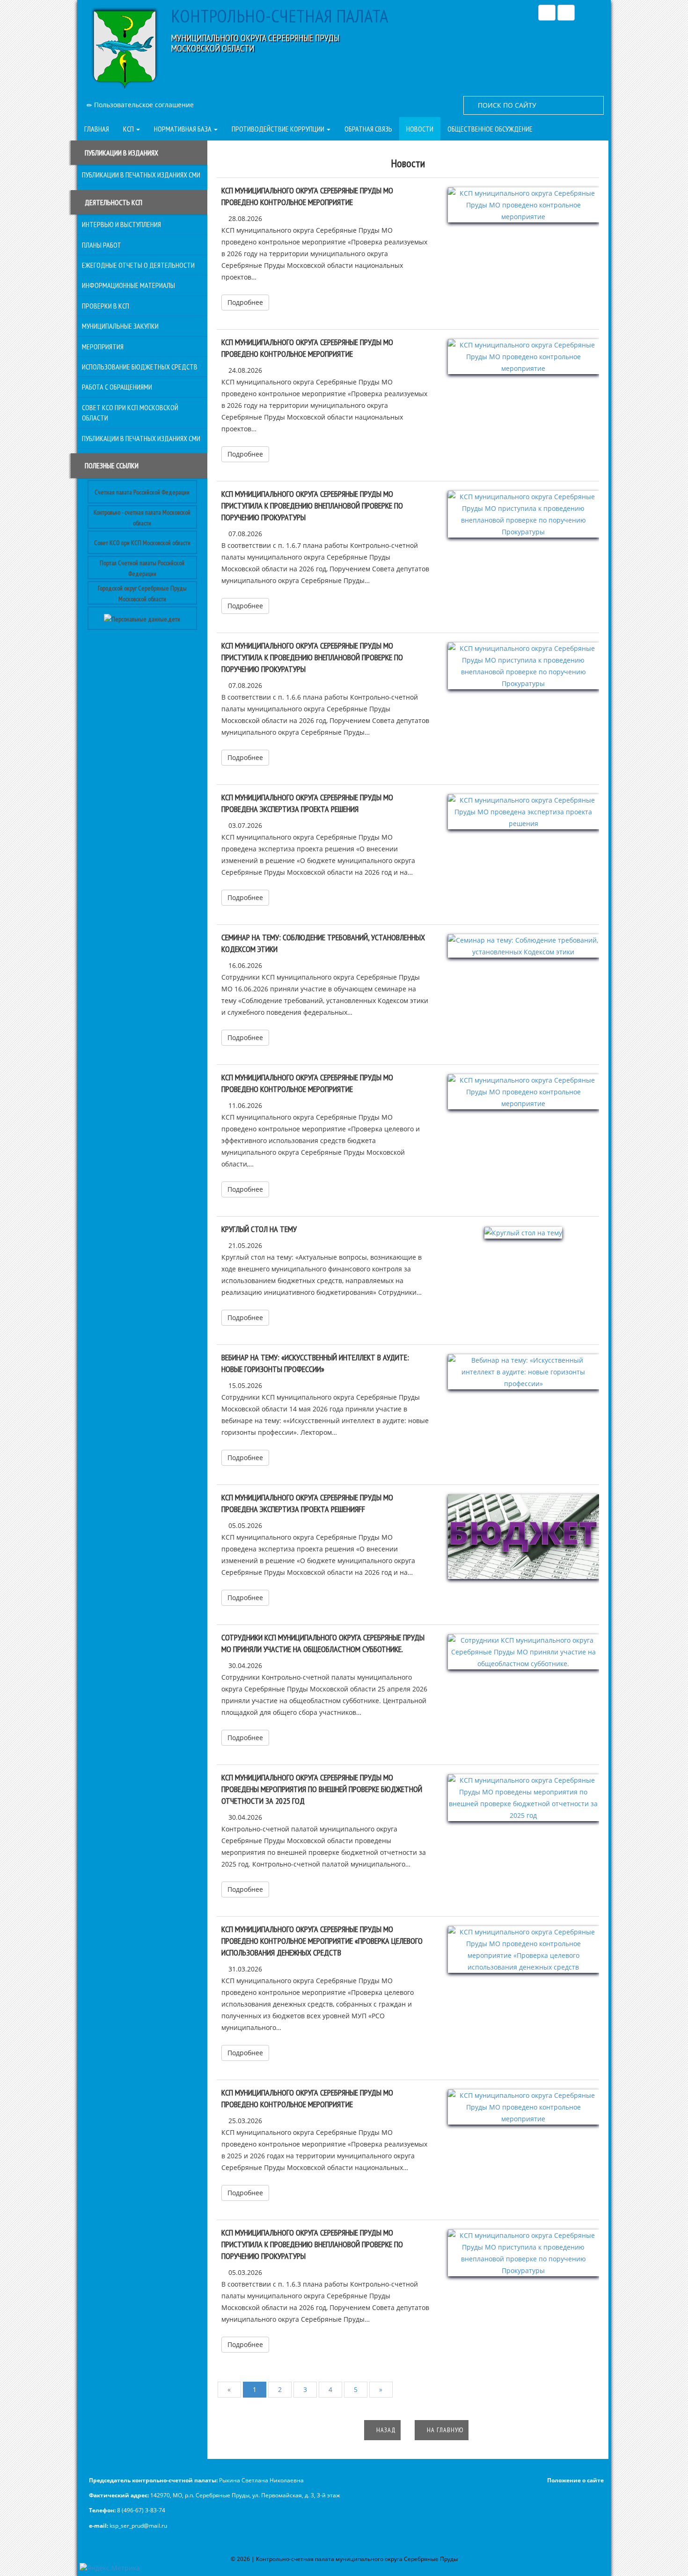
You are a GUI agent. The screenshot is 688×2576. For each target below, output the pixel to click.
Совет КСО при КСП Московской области (142, 543)
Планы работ (102, 245)
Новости (420, 129)
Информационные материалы (128, 285)
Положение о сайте (575, 2480)
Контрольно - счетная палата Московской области (142, 517)
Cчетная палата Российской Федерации (142, 492)
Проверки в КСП (106, 306)
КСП (129, 129)
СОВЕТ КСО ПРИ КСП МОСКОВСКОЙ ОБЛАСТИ (130, 413)
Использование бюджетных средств (140, 367)
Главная (97, 129)
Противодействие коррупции (279, 129)
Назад (385, 2430)
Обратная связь (368, 129)
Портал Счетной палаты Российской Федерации (142, 568)
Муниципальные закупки (120, 326)
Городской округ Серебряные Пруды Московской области (142, 593)
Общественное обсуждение (490, 129)
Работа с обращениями (117, 387)
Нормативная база (183, 129)
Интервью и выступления (121, 224)
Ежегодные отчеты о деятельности (138, 265)
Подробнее (245, 302)
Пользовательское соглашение (143, 105)
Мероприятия (103, 347)
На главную (444, 2430)
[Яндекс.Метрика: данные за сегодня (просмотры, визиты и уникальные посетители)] (110, 2568)
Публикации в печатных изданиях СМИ (141, 175)
